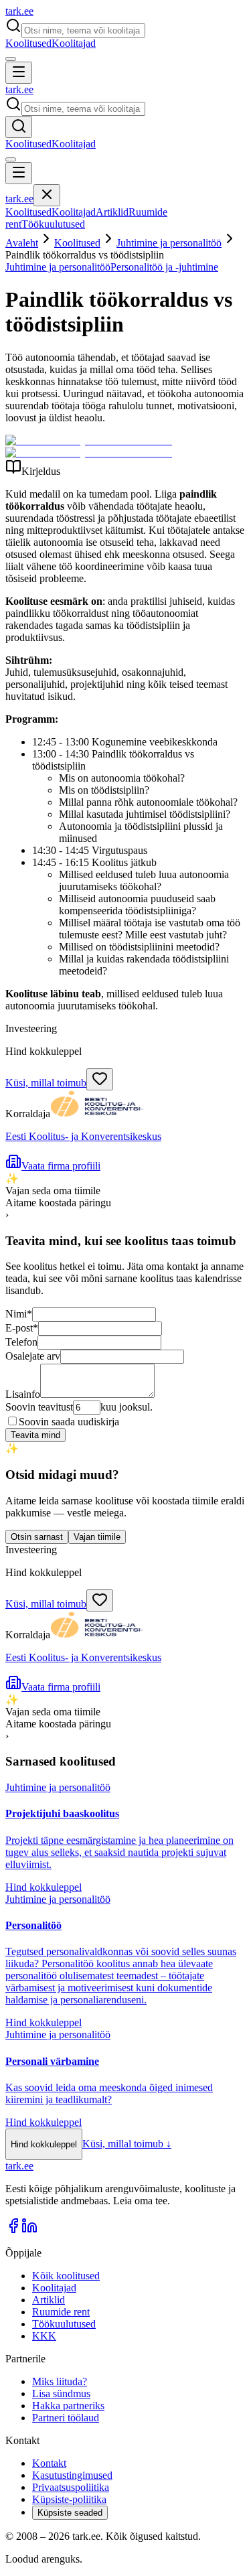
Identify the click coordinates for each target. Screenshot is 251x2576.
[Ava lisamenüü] (11, 59)
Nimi (19, 1314)
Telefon (21, 1342)
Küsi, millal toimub (46, 1083)
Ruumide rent (61, 2312)
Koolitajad (74, 43)
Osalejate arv (33, 1356)
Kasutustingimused (72, 2475)
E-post (22, 1328)
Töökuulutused (53, 224)
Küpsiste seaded (70, 2513)
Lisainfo (23, 1394)
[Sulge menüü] (47, 195)
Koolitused (28, 43)
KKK (44, 2336)
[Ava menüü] (19, 73)
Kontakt (49, 2463)
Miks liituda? (60, 2381)
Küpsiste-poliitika (69, 2499)
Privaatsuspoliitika (71, 2487)
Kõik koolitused (66, 2276)
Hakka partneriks (68, 2406)
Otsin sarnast (37, 1537)
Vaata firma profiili (61, 1166)
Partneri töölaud (66, 2418)
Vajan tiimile (97, 1537)
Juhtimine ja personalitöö (169, 243)
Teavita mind (35, 1435)
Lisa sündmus (61, 2393)
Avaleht (22, 243)
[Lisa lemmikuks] (100, 1079)
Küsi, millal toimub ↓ (127, 2144)
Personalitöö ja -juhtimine (164, 267)
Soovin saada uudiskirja (69, 1422)
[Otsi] (19, 127)
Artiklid (112, 212)
